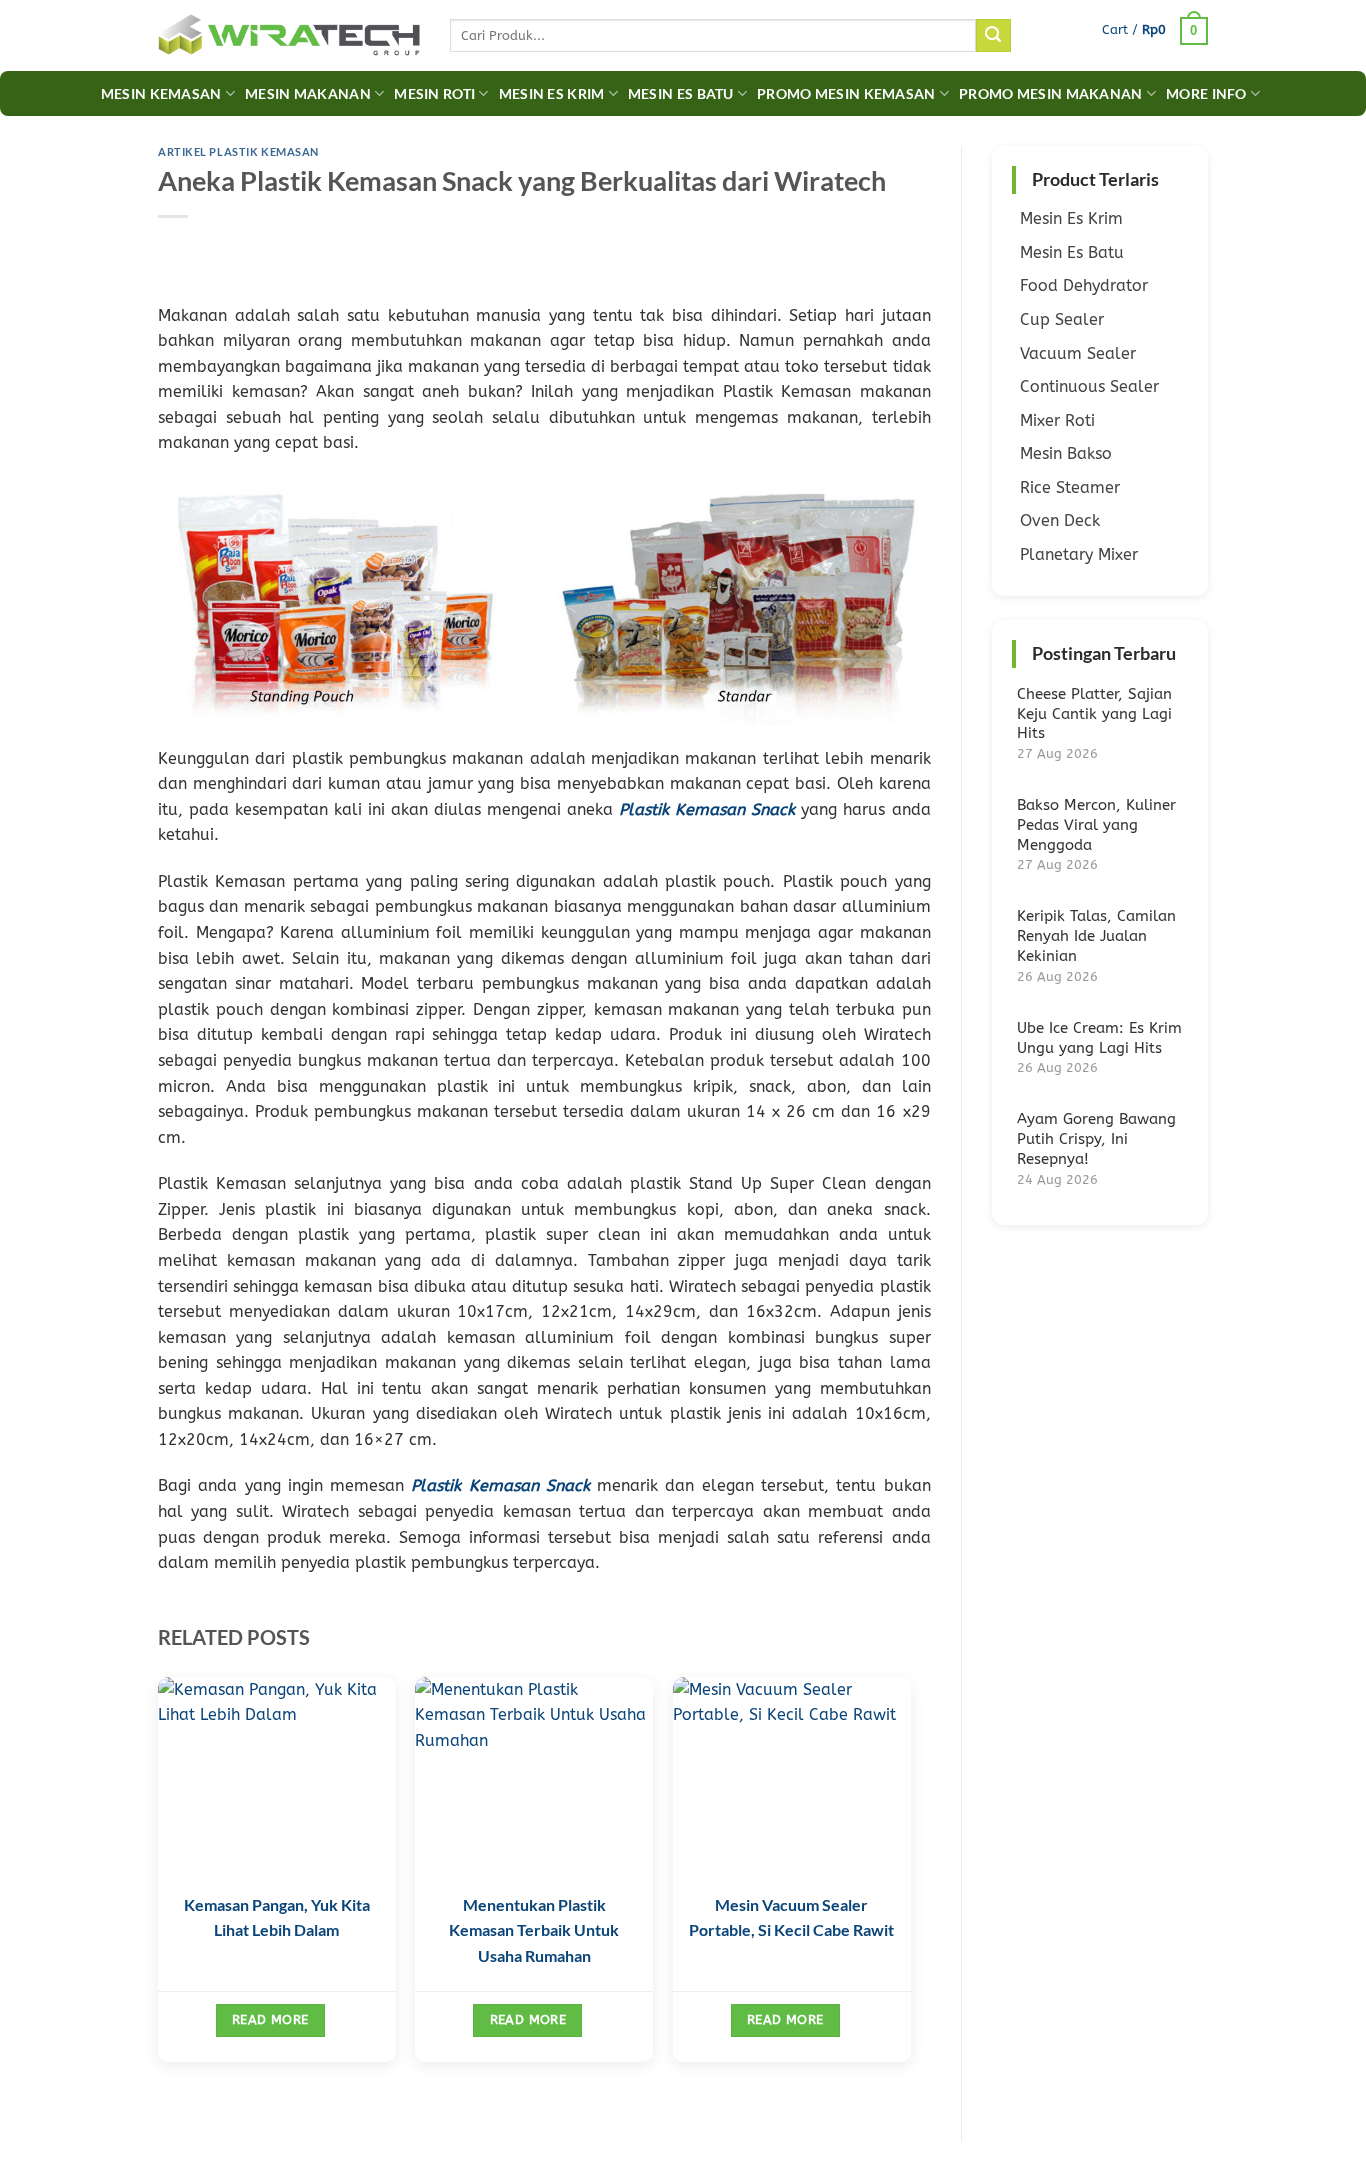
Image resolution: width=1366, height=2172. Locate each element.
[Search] (993, 36)
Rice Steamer (1070, 487)
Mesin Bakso (1066, 453)
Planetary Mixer (1079, 554)
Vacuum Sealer (1078, 353)
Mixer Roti (1057, 420)
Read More (270, 2019)
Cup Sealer (1062, 319)
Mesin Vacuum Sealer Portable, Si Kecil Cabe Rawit (791, 1930)
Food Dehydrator (1084, 285)
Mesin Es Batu (681, 93)
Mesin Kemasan (161, 93)
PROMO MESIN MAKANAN (1050, 93)
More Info (1206, 93)
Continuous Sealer (1089, 386)
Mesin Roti (434, 93)
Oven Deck (1060, 520)
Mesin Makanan (308, 93)
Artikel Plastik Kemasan (238, 151)
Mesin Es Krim (552, 93)
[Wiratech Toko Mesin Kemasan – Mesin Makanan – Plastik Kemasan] (289, 36)
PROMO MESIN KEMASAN (846, 93)
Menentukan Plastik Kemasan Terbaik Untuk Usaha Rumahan (534, 1930)
